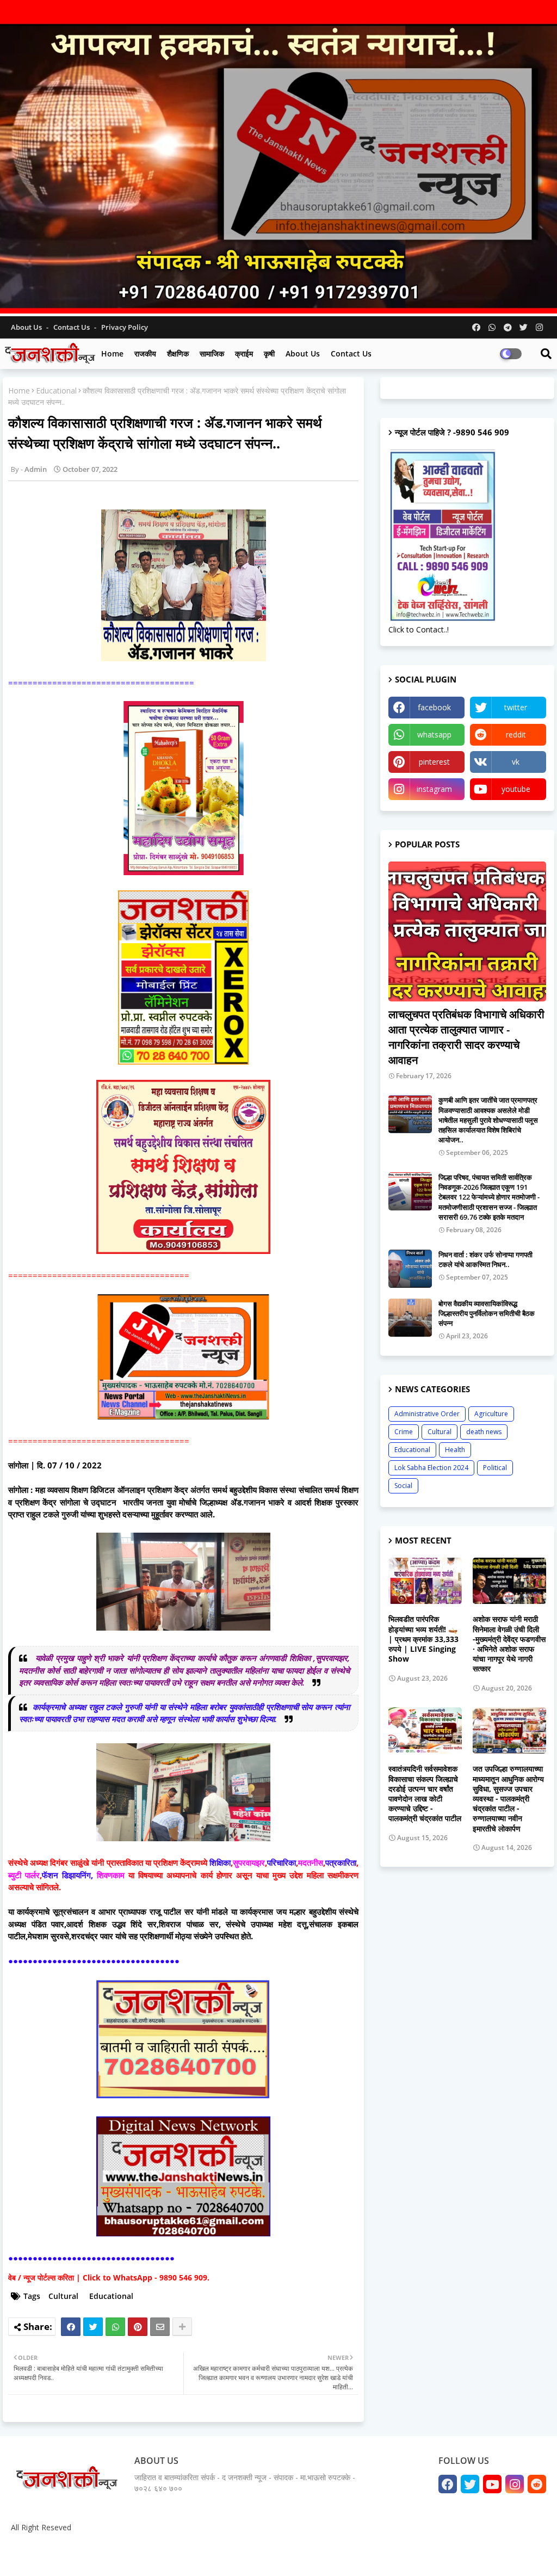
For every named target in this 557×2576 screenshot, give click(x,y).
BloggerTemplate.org (218, 2554)
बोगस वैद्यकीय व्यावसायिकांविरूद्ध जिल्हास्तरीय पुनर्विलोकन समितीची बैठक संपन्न (487, 1313)
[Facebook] (71, 2327)
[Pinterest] (138, 2327)
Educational (56, 391)
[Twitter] (93, 2327)
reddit (516, 734)
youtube (516, 789)
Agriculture (491, 1414)
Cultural (63, 2296)
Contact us (72, 327)
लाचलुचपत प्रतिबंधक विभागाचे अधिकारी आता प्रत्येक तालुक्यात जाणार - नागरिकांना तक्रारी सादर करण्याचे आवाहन (466, 1037)
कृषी (269, 353)
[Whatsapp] (115, 2327)
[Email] (160, 2327)
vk (516, 762)
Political (495, 1468)
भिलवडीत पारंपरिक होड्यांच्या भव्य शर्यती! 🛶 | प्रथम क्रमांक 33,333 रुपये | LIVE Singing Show (423, 1639)
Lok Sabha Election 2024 (431, 1468)
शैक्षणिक (178, 353)
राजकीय (145, 353)
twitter (516, 707)
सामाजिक (212, 353)
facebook (434, 707)
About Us (27, 327)
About (436, 2554)
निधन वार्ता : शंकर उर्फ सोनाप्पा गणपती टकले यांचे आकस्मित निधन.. (485, 1259)
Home (112, 353)
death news (484, 1432)
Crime (404, 1432)
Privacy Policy (125, 327)
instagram (434, 789)
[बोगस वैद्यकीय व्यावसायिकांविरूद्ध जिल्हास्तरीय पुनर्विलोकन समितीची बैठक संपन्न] (410, 1318)
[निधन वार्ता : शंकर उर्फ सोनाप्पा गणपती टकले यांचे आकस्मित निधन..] (410, 1269)
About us (303, 353)
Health (455, 1450)
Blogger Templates (87, 2554)
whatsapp (434, 734)
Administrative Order (427, 1414)
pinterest (434, 762)
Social (403, 1486)
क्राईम (244, 353)
